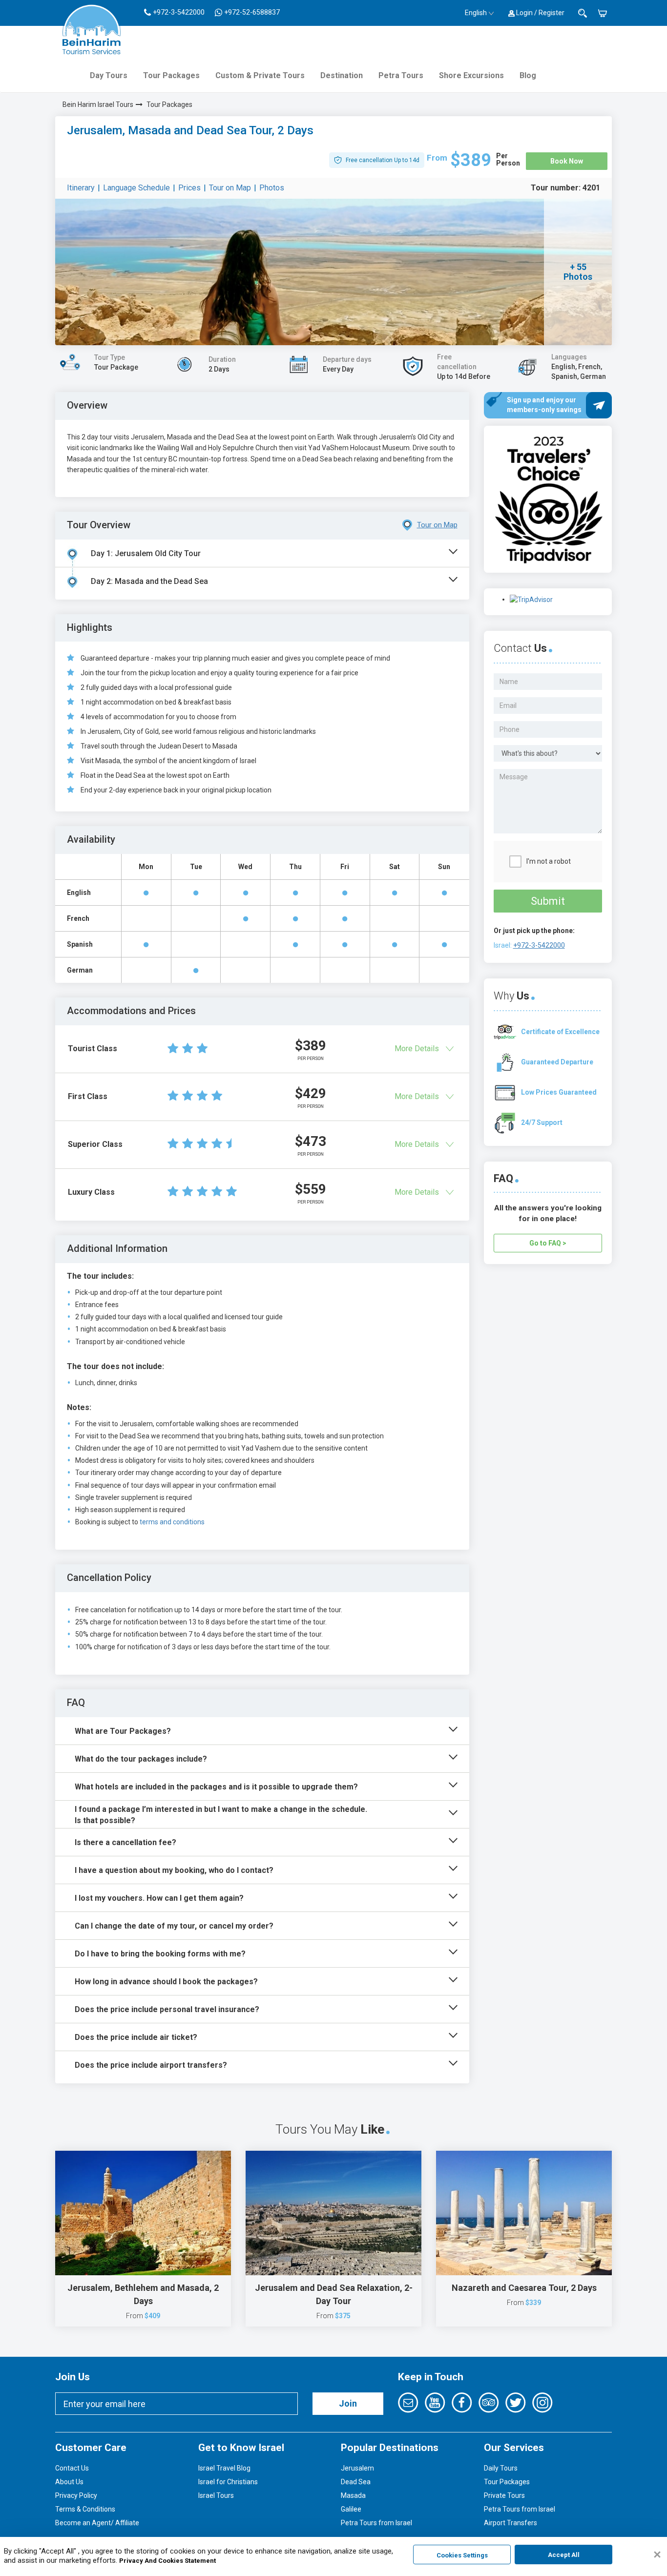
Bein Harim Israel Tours (98, 104)
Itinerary (81, 188)
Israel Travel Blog (224, 2468)
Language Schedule (136, 188)
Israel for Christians (228, 2482)
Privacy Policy (76, 2495)
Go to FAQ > (548, 1243)
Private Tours (504, 2495)
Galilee (351, 2509)
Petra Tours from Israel (376, 2523)
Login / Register (540, 13)
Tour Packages (171, 75)
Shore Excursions (471, 75)
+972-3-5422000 (539, 945)
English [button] (476, 13)
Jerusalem (357, 2468)
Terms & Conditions (85, 2509)
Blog (528, 75)
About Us (69, 2482)
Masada (353, 2495)
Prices (189, 188)
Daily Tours (501, 2468)
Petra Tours (401, 75)
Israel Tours (216, 2495)
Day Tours (109, 75)
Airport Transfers (511, 2523)
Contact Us (72, 2468)
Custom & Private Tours (260, 75)
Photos (272, 188)
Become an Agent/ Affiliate (97, 2523)
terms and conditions (172, 1522)
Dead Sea (356, 2482)
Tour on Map (230, 188)
